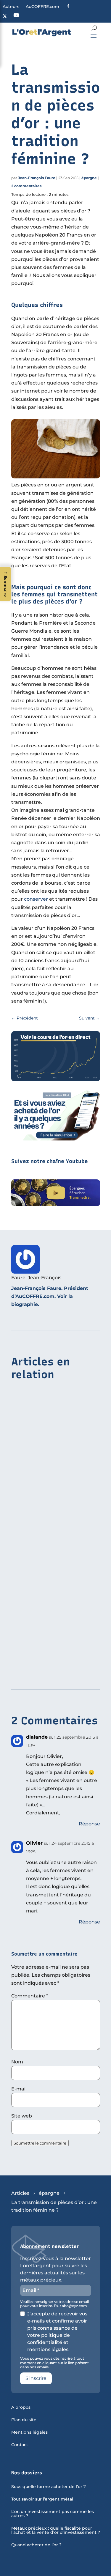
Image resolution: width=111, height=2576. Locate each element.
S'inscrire (36, 2378)
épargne (89, 178)
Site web (22, 2116)
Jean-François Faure (37, 178)
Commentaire (30, 1996)
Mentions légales (29, 2432)
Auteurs (11, 7)
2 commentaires (26, 186)
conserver (36, 899)
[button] (6, 584)
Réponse (89, 1824)
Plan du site (24, 2420)
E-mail (19, 2089)
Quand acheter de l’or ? (36, 2545)
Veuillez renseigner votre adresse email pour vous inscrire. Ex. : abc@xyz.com (54, 2304)
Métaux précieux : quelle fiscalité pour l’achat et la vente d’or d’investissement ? (56, 2531)
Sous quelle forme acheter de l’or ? (49, 2487)
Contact (20, 2445)
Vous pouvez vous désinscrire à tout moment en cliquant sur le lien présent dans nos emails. (54, 2363)
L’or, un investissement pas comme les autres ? (53, 2514)
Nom (17, 2062)
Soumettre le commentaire (40, 2143)
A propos (21, 2408)
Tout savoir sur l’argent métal (42, 2499)
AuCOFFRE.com (42, 7)
